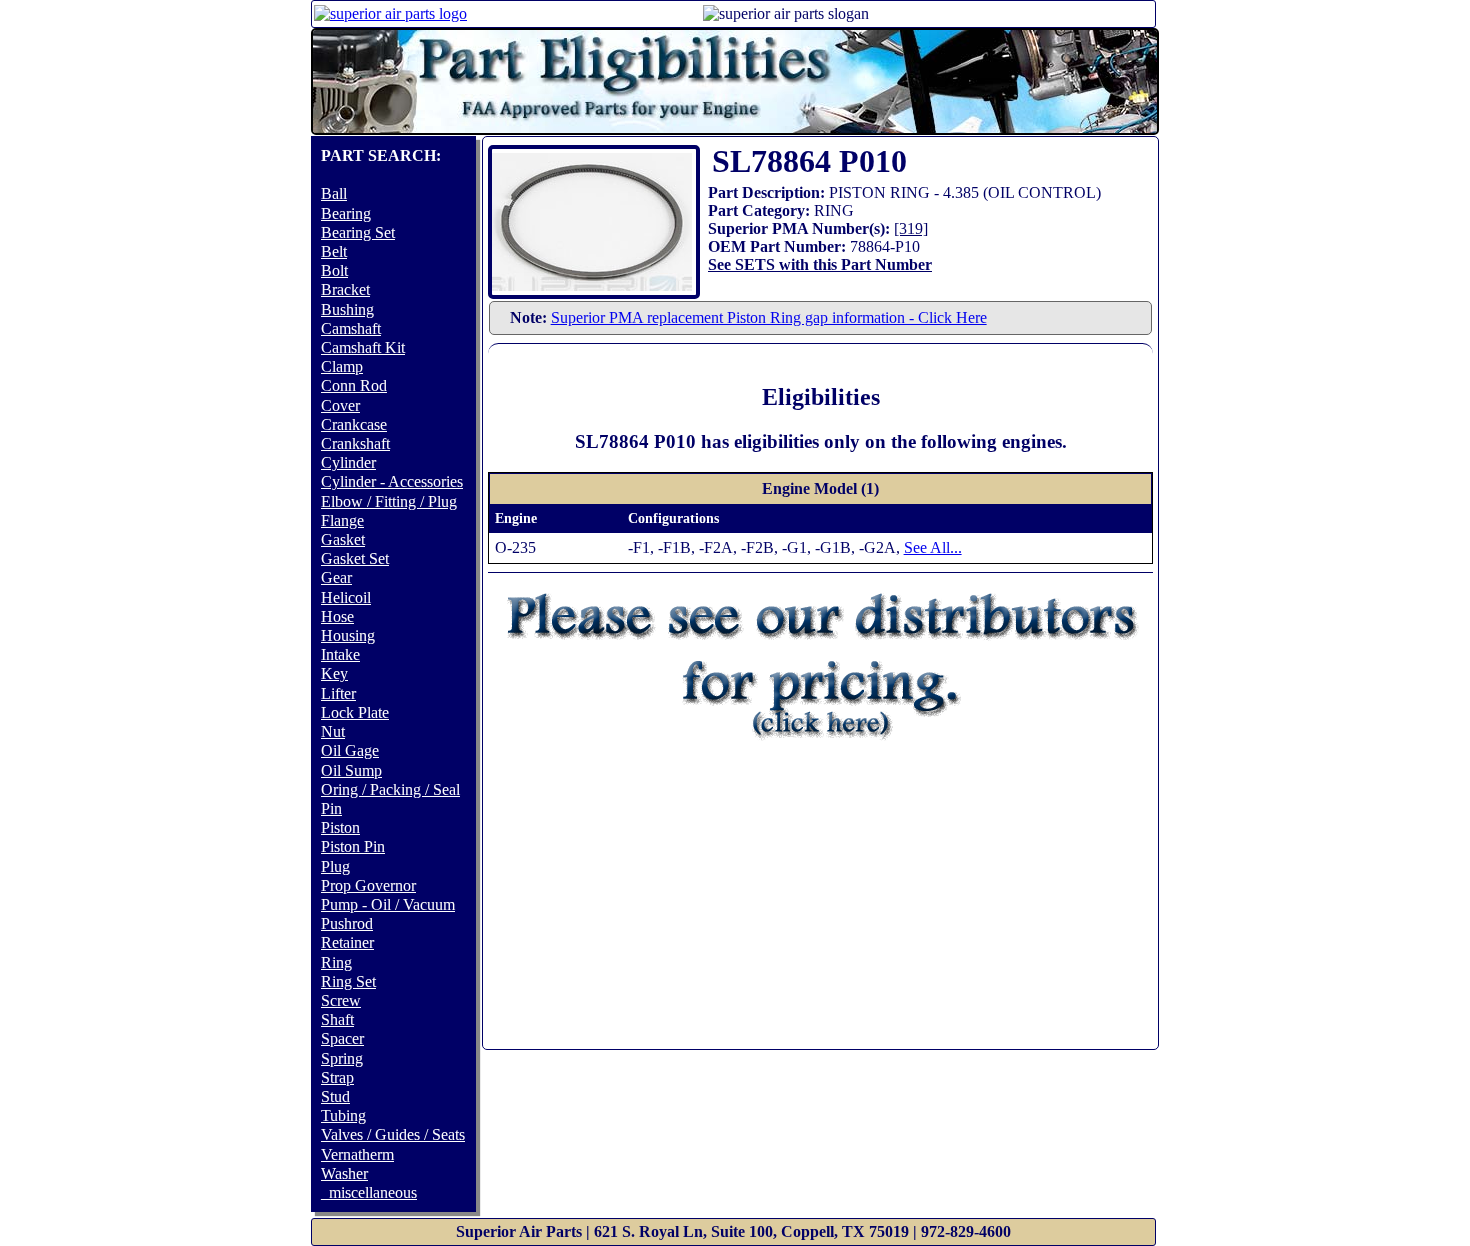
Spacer (342, 1038)
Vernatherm (357, 1154)
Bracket (345, 289)
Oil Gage (350, 750)
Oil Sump (351, 770)
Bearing (346, 213)
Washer (344, 1173)
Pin (331, 808)
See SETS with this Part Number (820, 264)
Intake (340, 654)
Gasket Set (355, 558)
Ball (334, 193)
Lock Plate (355, 712)
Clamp (342, 366)
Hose (337, 616)
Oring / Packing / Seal (390, 789)
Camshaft (351, 328)
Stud (335, 1096)
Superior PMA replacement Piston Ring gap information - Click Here (769, 317)
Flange (342, 520)
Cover (340, 405)
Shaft (337, 1019)
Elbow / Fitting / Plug (389, 501)
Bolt (334, 270)
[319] (911, 228)
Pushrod (347, 923)
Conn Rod (354, 385)
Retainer (347, 942)
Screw (341, 1000)
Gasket (343, 539)
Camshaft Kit (363, 347)
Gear (336, 577)
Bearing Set (358, 232)
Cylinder (348, 462)
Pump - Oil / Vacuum (388, 904)
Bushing (347, 309)
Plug (335, 866)
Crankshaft (355, 443)
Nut (333, 731)
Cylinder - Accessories (392, 481)
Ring (336, 962)
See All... (933, 547)
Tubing (343, 1115)
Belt (334, 251)
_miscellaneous (369, 1192)
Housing (348, 635)
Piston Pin (353, 846)
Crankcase (354, 424)
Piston (340, 827)
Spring (342, 1058)
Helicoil (346, 597)
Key (334, 673)
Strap (337, 1077)
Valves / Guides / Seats (393, 1134)
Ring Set (348, 981)
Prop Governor (368, 885)
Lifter (338, 693)
